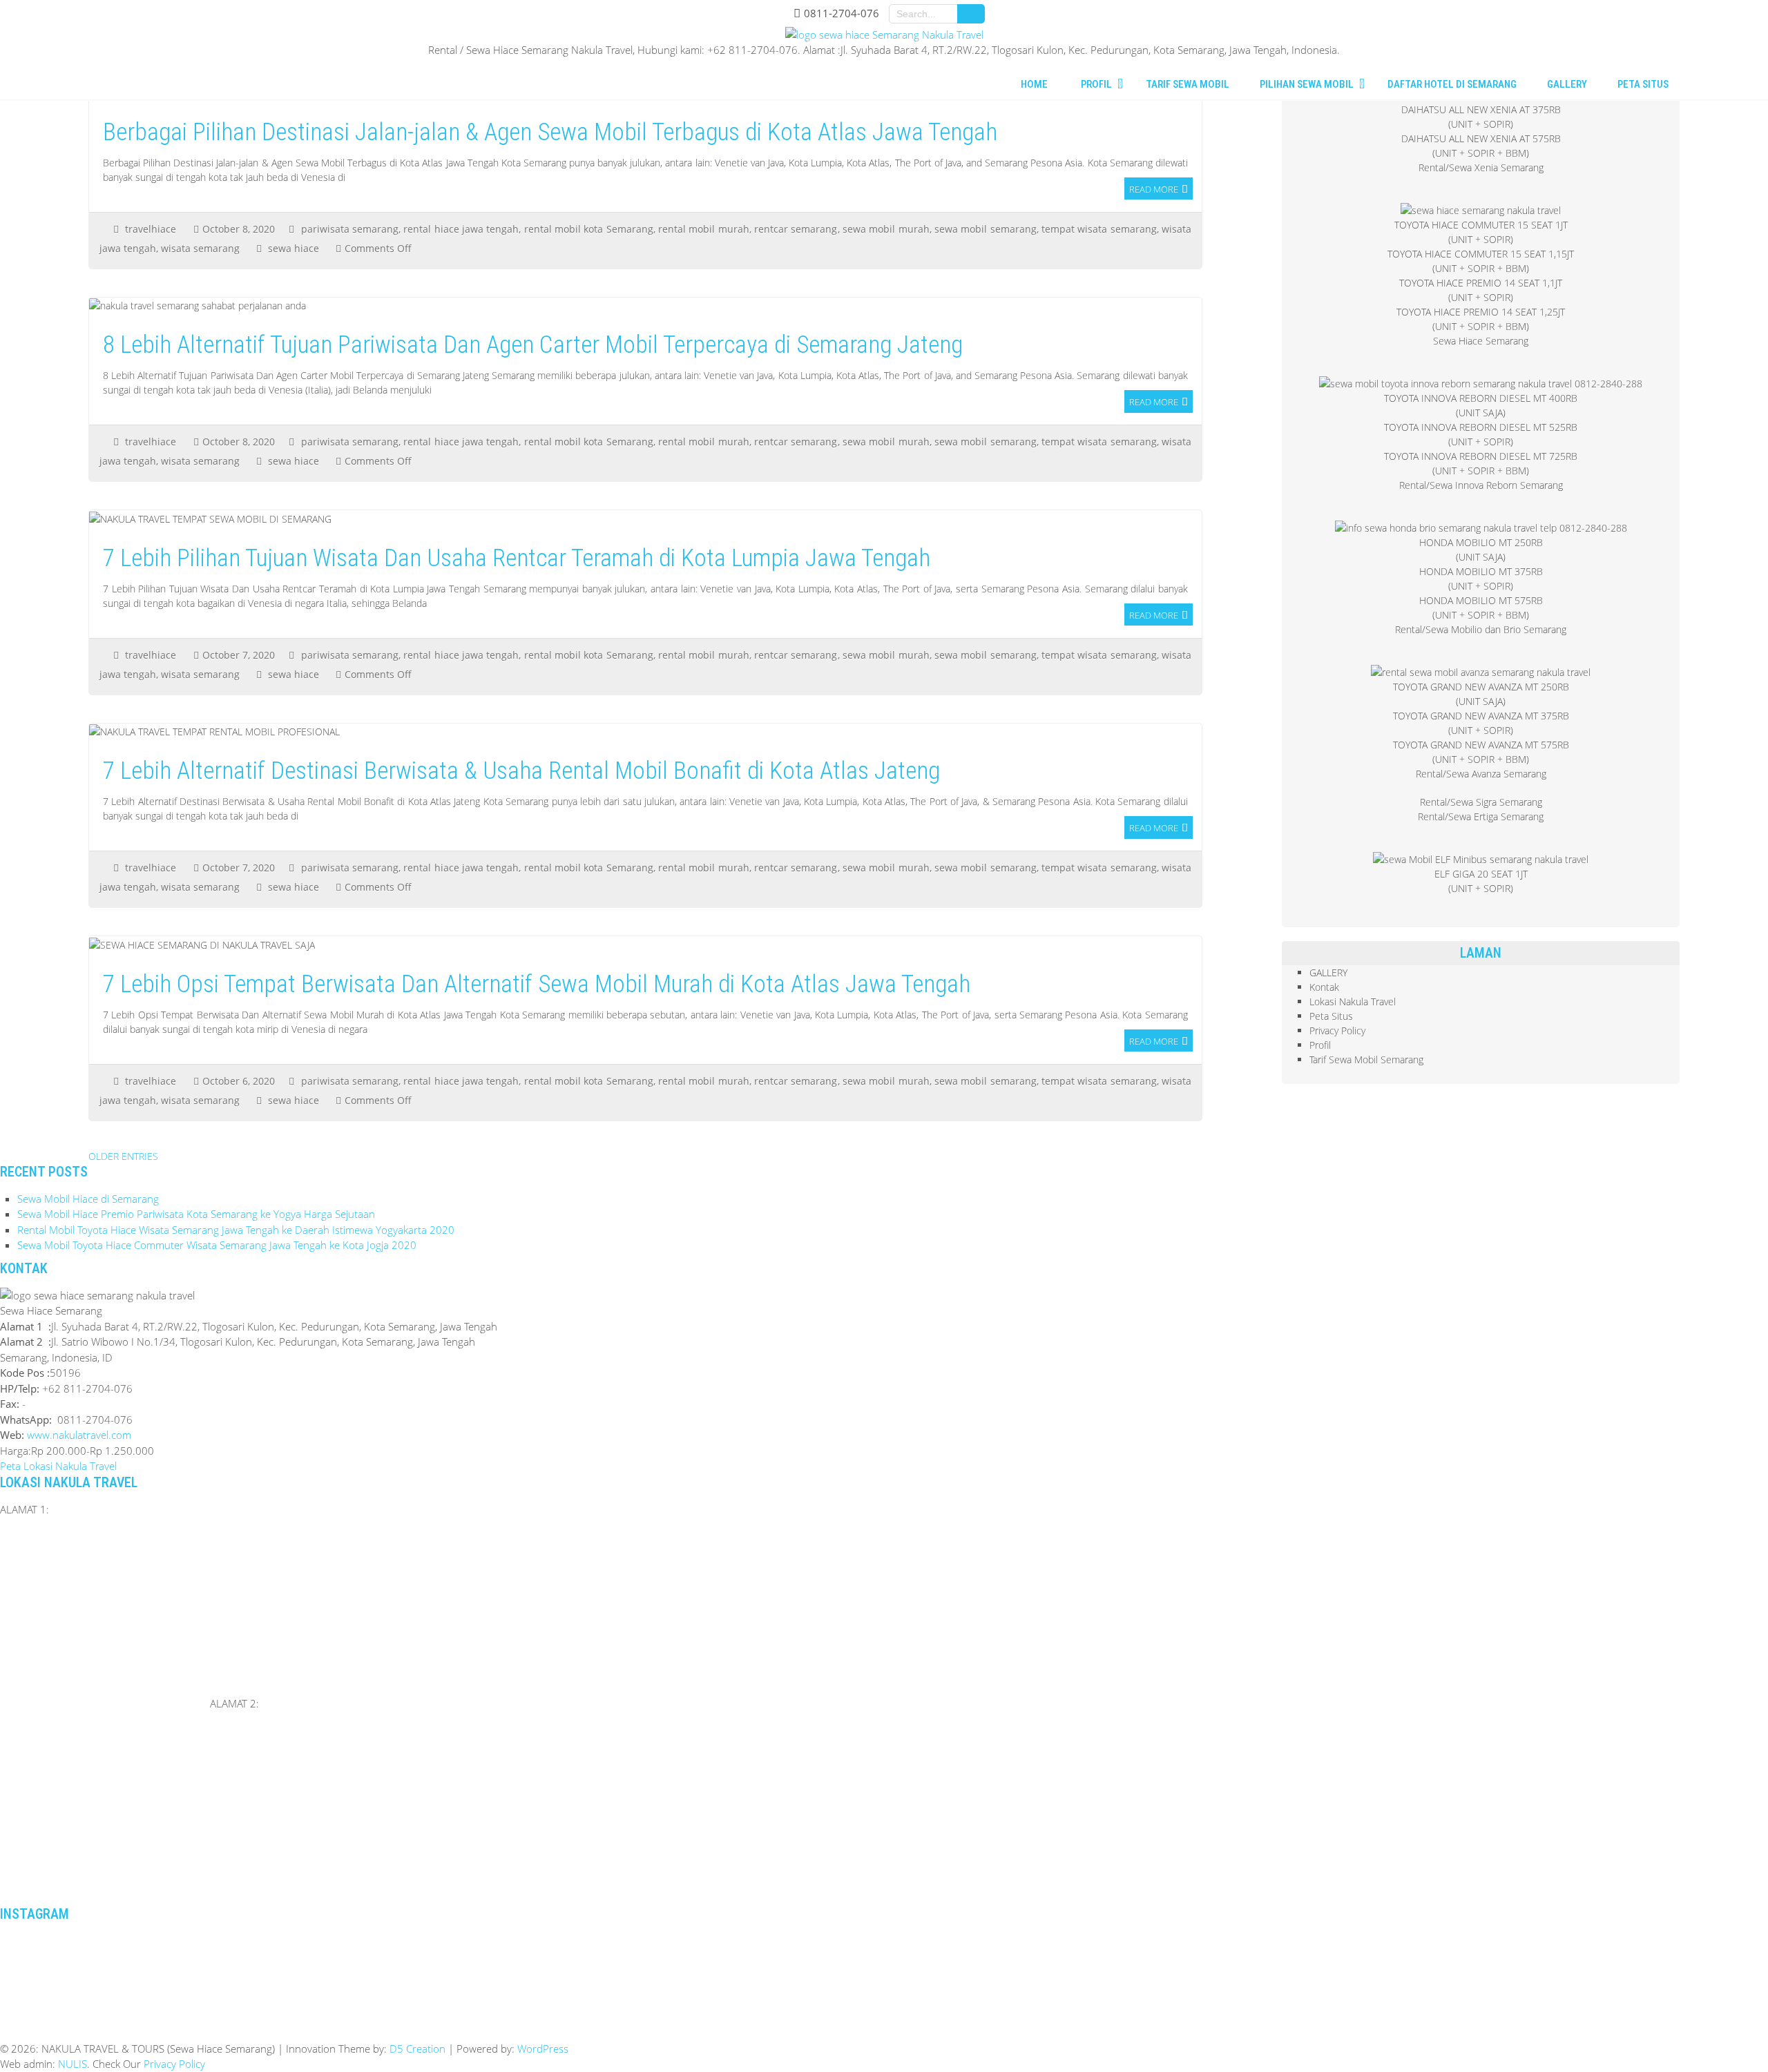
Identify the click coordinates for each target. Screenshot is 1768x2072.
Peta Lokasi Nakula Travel (58, 1466)
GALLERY (1328, 972)
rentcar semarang (796, 229)
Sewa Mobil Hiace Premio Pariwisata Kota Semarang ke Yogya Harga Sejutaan (196, 1214)
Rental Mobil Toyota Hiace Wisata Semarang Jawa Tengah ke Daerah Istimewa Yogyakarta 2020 (236, 1230)
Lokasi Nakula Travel (1353, 1001)
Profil (1320, 1045)
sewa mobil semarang (986, 229)
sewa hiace (294, 248)
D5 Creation (417, 2049)
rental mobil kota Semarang (589, 229)
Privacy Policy (1337, 1030)
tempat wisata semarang (1099, 229)
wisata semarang (200, 248)
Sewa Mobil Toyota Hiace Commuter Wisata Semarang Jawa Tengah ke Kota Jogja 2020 (217, 1245)
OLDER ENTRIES (123, 1156)
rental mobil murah (704, 229)
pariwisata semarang (350, 229)
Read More (1154, 189)
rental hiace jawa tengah (461, 229)
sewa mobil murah (886, 229)
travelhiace (151, 229)
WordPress (543, 2049)
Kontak (1324, 987)
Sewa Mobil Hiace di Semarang (88, 1199)
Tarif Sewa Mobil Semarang (1366, 1059)
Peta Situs (1331, 1016)
